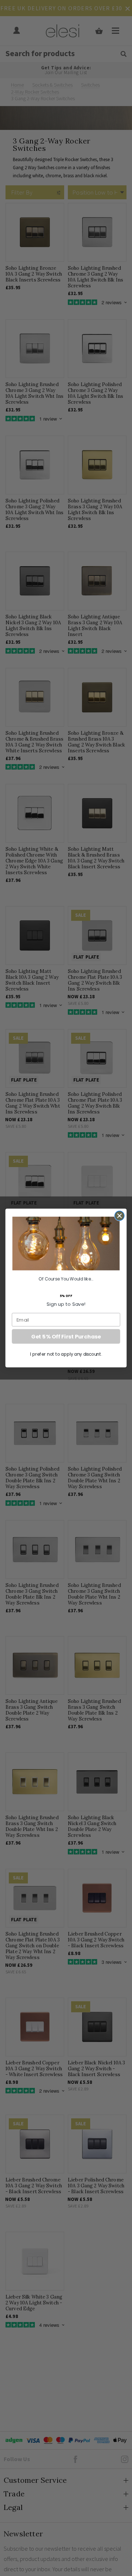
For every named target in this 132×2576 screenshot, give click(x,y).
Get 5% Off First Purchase (66, 1336)
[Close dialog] (119, 1216)
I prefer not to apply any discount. (66, 1354)
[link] (66, 1243)
